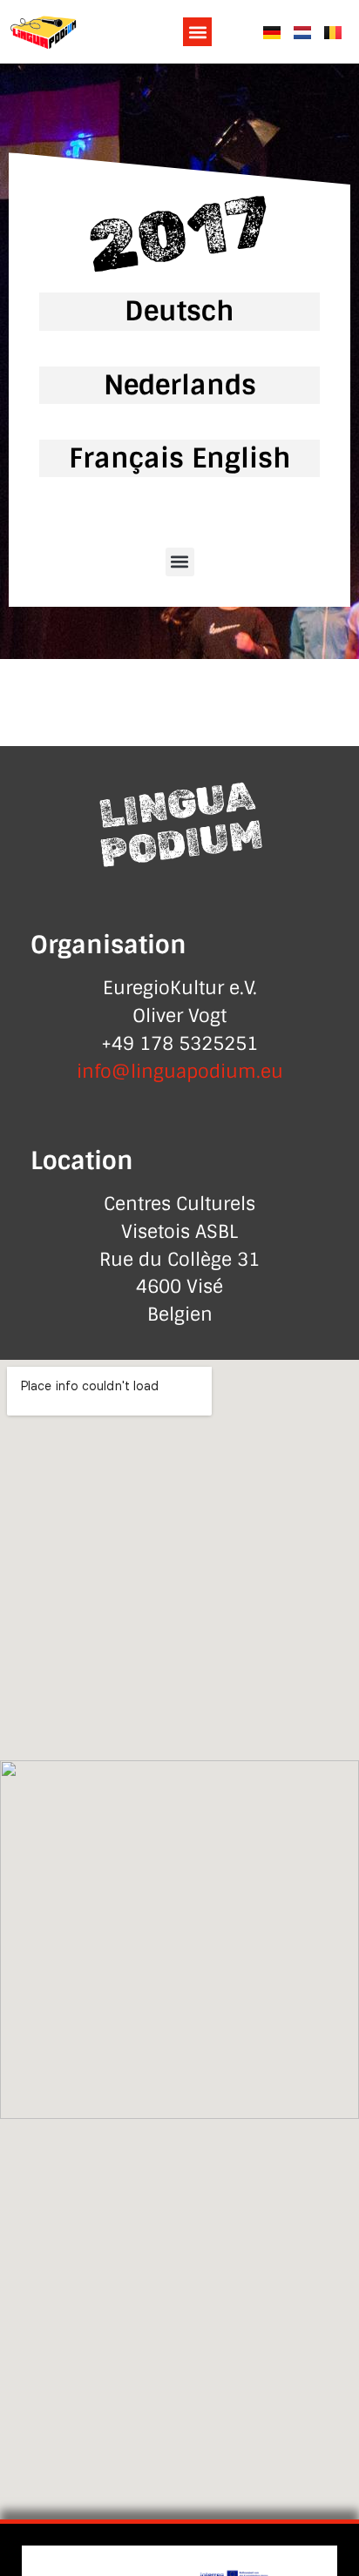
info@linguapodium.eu (180, 1072)
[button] (197, 32)
